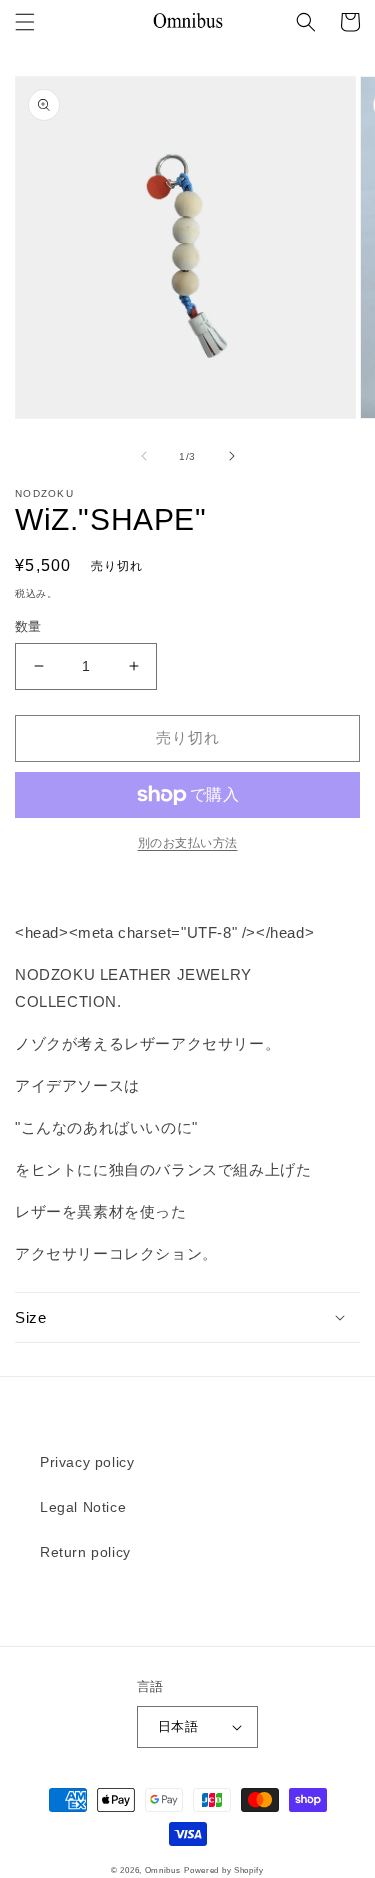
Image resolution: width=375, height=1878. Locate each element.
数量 (28, 626)
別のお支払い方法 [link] (188, 843)
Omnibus (163, 1870)
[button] (25, 22)
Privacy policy (87, 1462)
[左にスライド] (144, 456)
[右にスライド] (232, 456)
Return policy (85, 1552)
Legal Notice (83, 1507)
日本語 (178, 1726)
